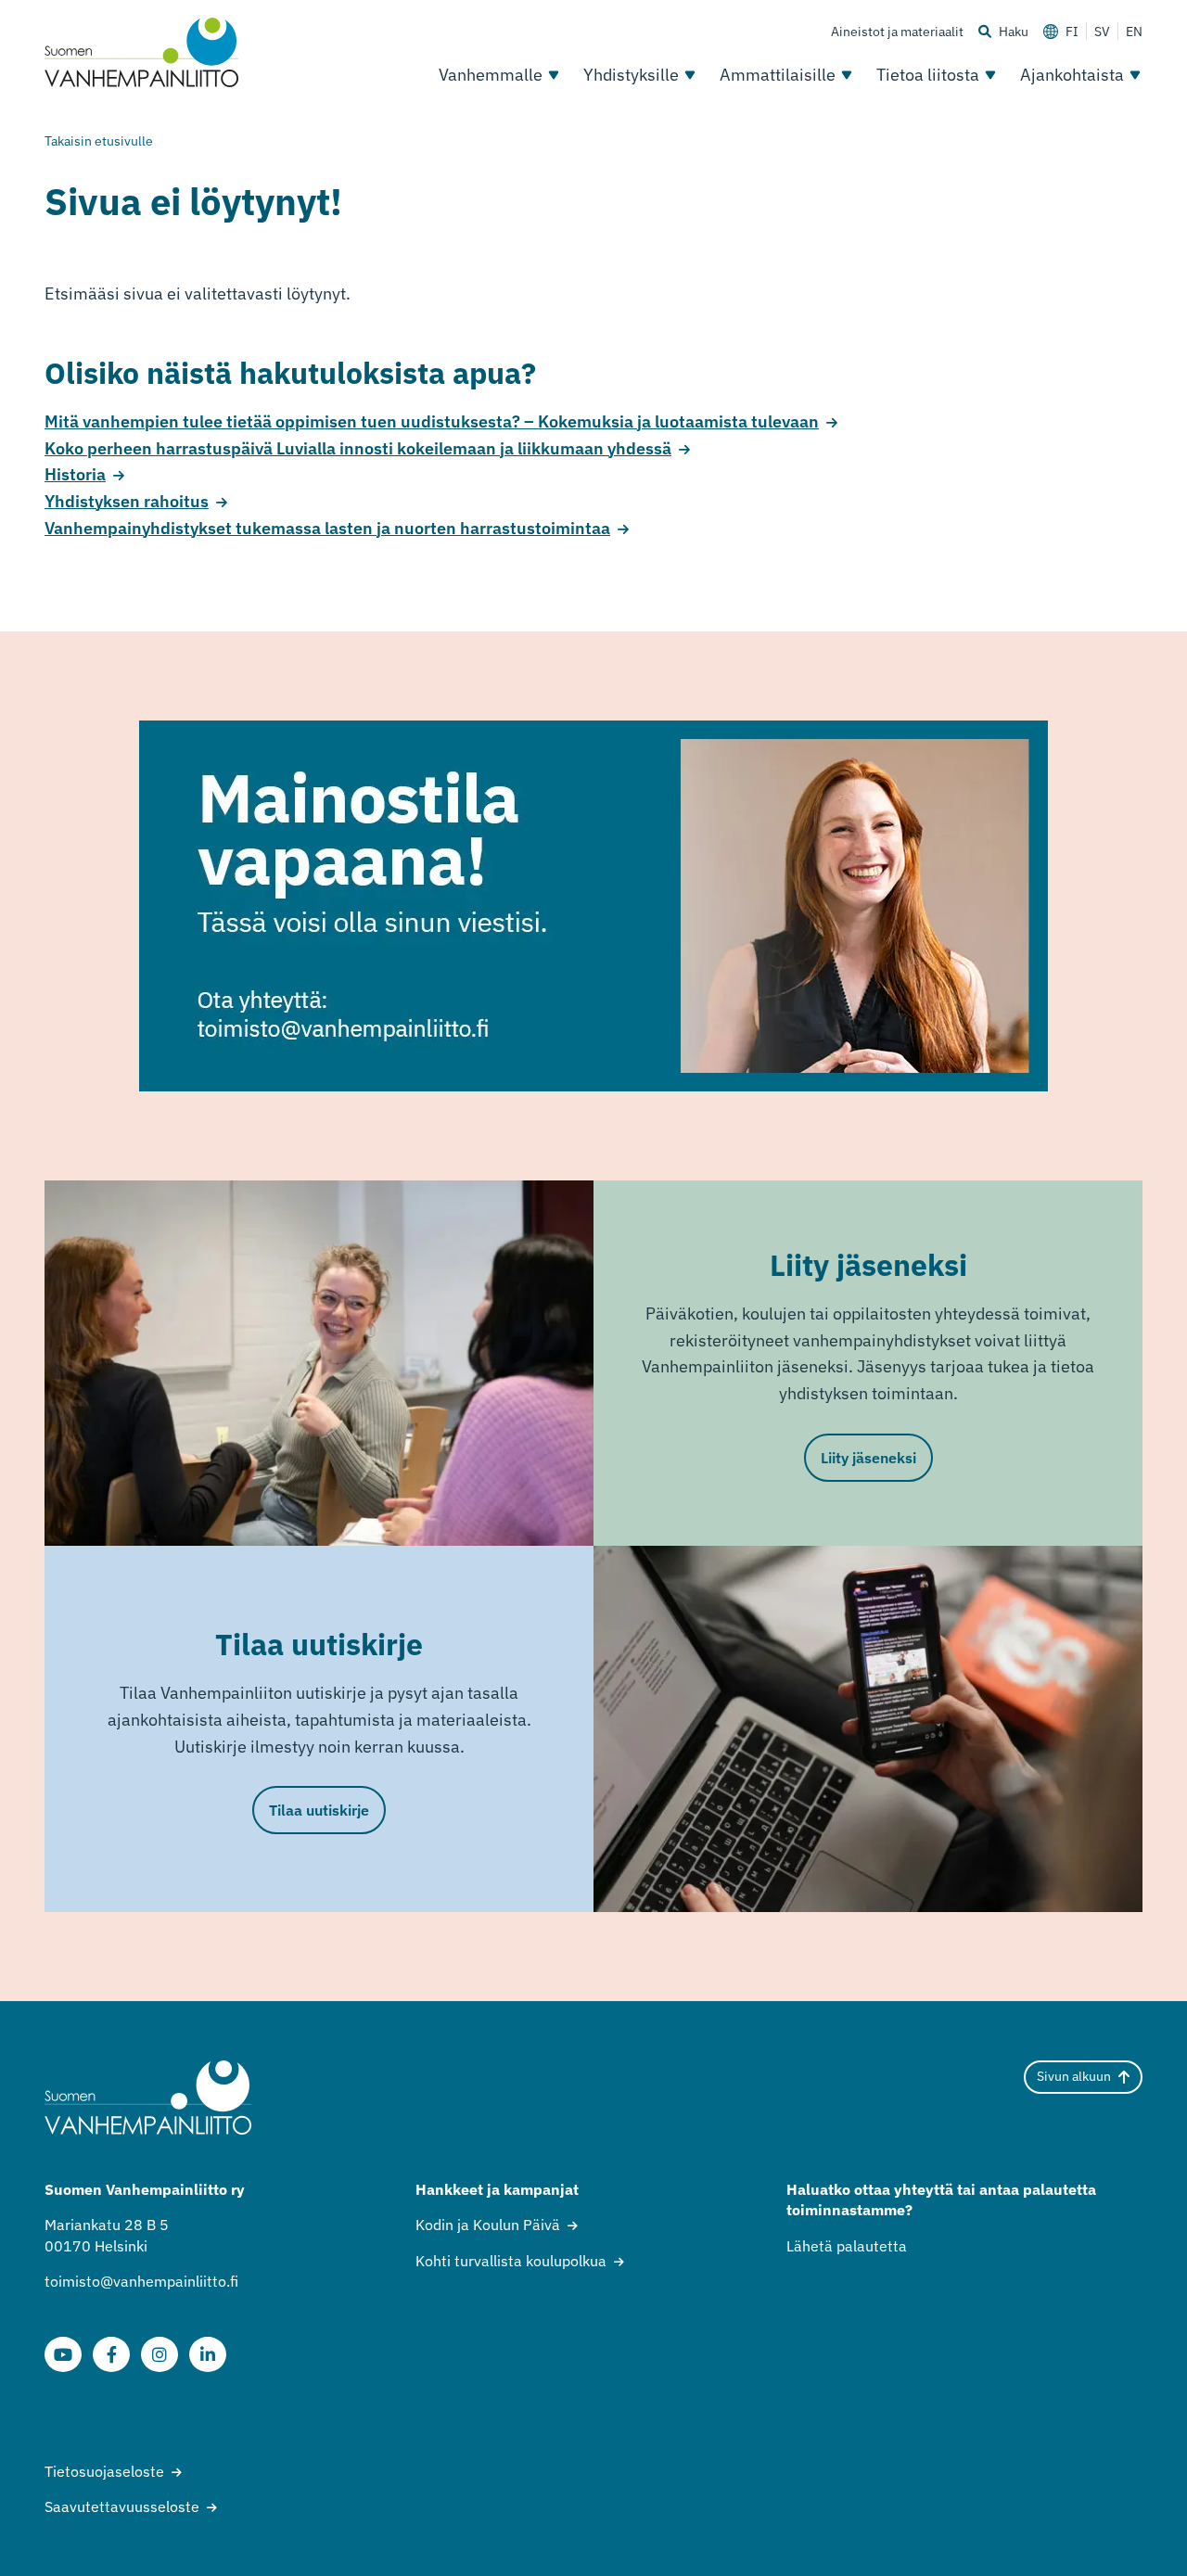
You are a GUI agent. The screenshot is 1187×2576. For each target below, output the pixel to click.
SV (1102, 32)
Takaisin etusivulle (99, 141)
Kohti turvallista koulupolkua (511, 2261)
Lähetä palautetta (847, 2246)
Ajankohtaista (1072, 75)
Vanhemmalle (491, 75)
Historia (75, 474)
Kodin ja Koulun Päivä (488, 2225)
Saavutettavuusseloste (122, 2506)
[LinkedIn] (208, 2354)
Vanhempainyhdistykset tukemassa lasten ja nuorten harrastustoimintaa (327, 528)
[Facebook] (111, 2354)
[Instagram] (160, 2354)
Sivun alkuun (1074, 2076)
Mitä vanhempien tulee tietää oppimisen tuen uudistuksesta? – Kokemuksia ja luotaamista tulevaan (432, 421)
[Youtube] (63, 2354)
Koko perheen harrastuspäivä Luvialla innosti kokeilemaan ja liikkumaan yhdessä (358, 448)
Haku (1014, 32)
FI (1072, 32)
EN (1134, 32)
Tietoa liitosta (928, 75)
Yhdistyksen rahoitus (127, 501)
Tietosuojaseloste (104, 2471)
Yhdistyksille (631, 75)
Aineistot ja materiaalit (897, 32)
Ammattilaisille (778, 75)
